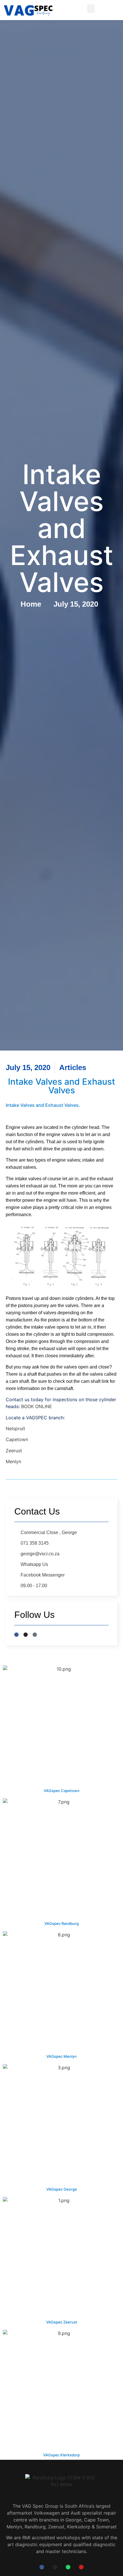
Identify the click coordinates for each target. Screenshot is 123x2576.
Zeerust (14, 1451)
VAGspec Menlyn (61, 2056)
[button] (91, 9)
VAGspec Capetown (62, 1791)
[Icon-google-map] (35, 1635)
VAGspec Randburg (61, 1923)
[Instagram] (26, 1635)
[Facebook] (16, 1635)
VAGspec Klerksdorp (61, 2455)
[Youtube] (81, 2567)
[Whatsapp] (68, 2567)
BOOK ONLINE (37, 1406)
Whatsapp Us (34, 1564)
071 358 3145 (35, 1543)
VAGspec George (62, 2189)
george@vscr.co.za (40, 1554)
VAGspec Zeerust (62, 2322)
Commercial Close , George (49, 1532)
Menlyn (13, 1461)
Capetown (17, 1439)
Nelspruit (15, 1428)
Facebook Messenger (43, 1575)
